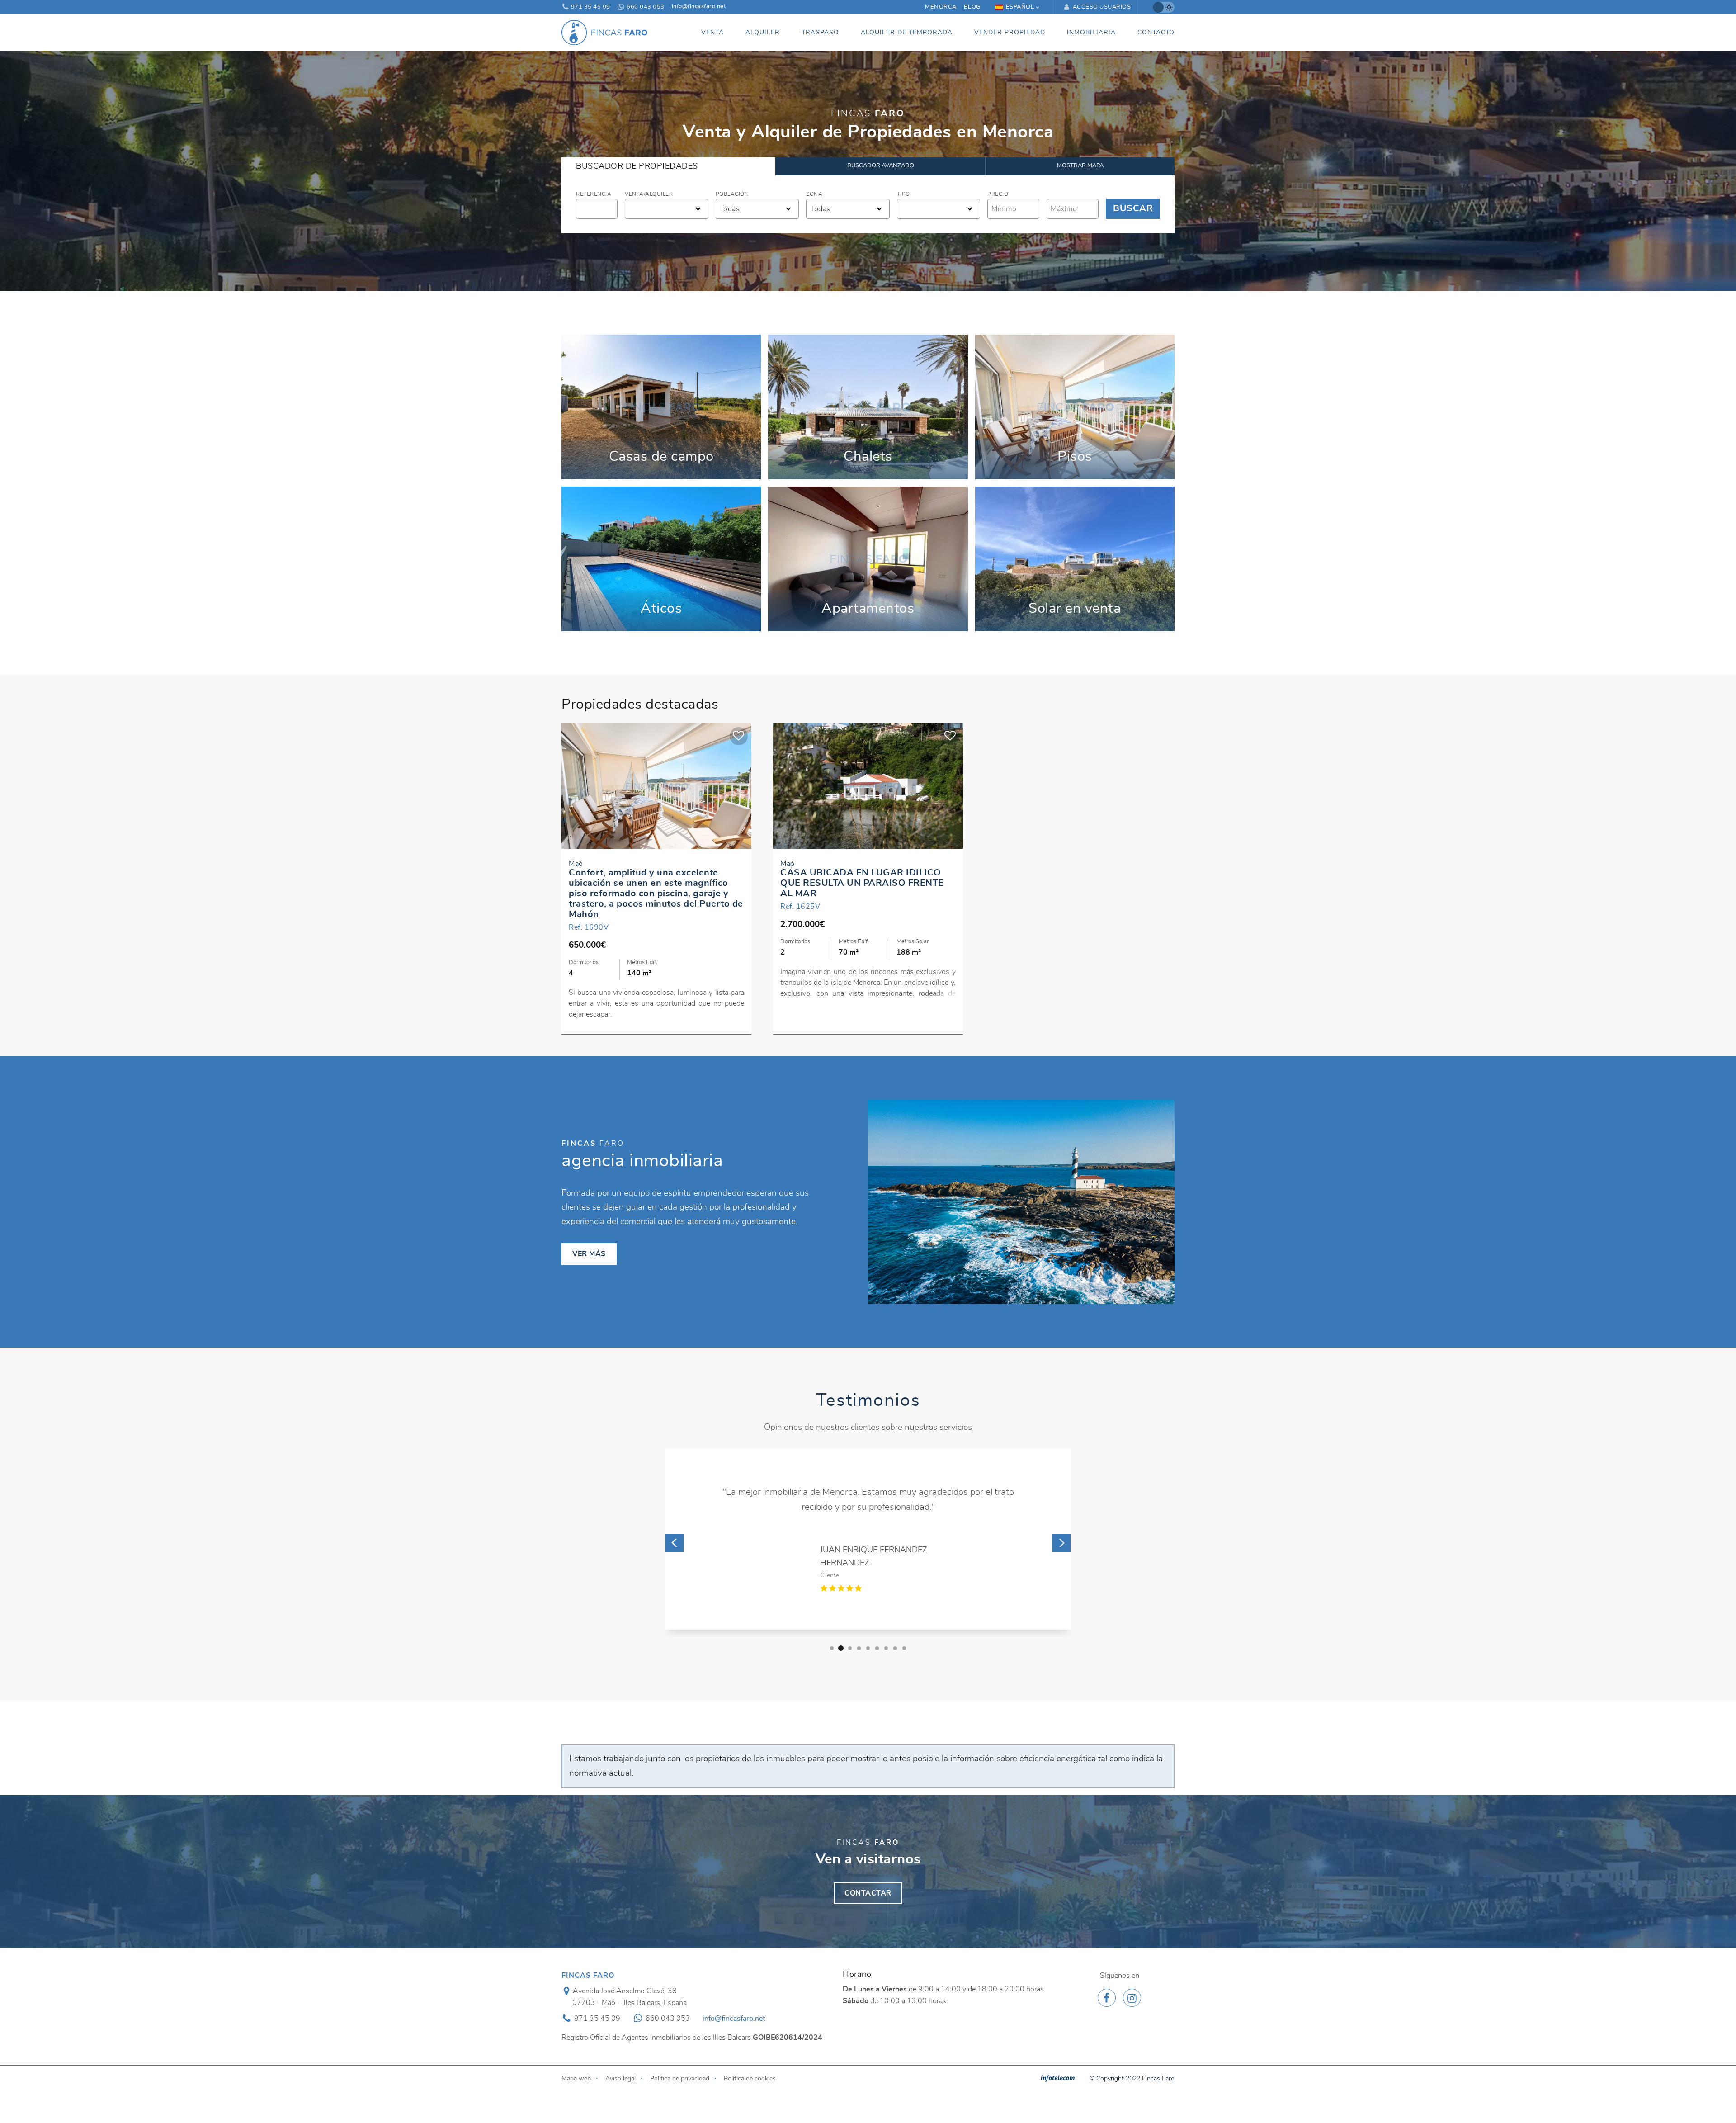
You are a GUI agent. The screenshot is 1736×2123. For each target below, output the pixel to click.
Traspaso (820, 32)
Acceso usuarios (1101, 7)
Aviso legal (620, 2078)
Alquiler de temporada (907, 32)
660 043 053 (645, 7)
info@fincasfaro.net (699, 7)
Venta (712, 32)
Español (1020, 7)
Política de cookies (750, 2078)
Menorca (941, 7)
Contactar (868, 1893)
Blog (972, 7)
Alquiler (763, 32)
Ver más (661, 407)
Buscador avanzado (881, 166)
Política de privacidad (680, 2078)
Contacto (1156, 32)
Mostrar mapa (1080, 166)
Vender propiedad (1010, 32)
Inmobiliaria (1091, 32)
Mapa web (576, 2078)
